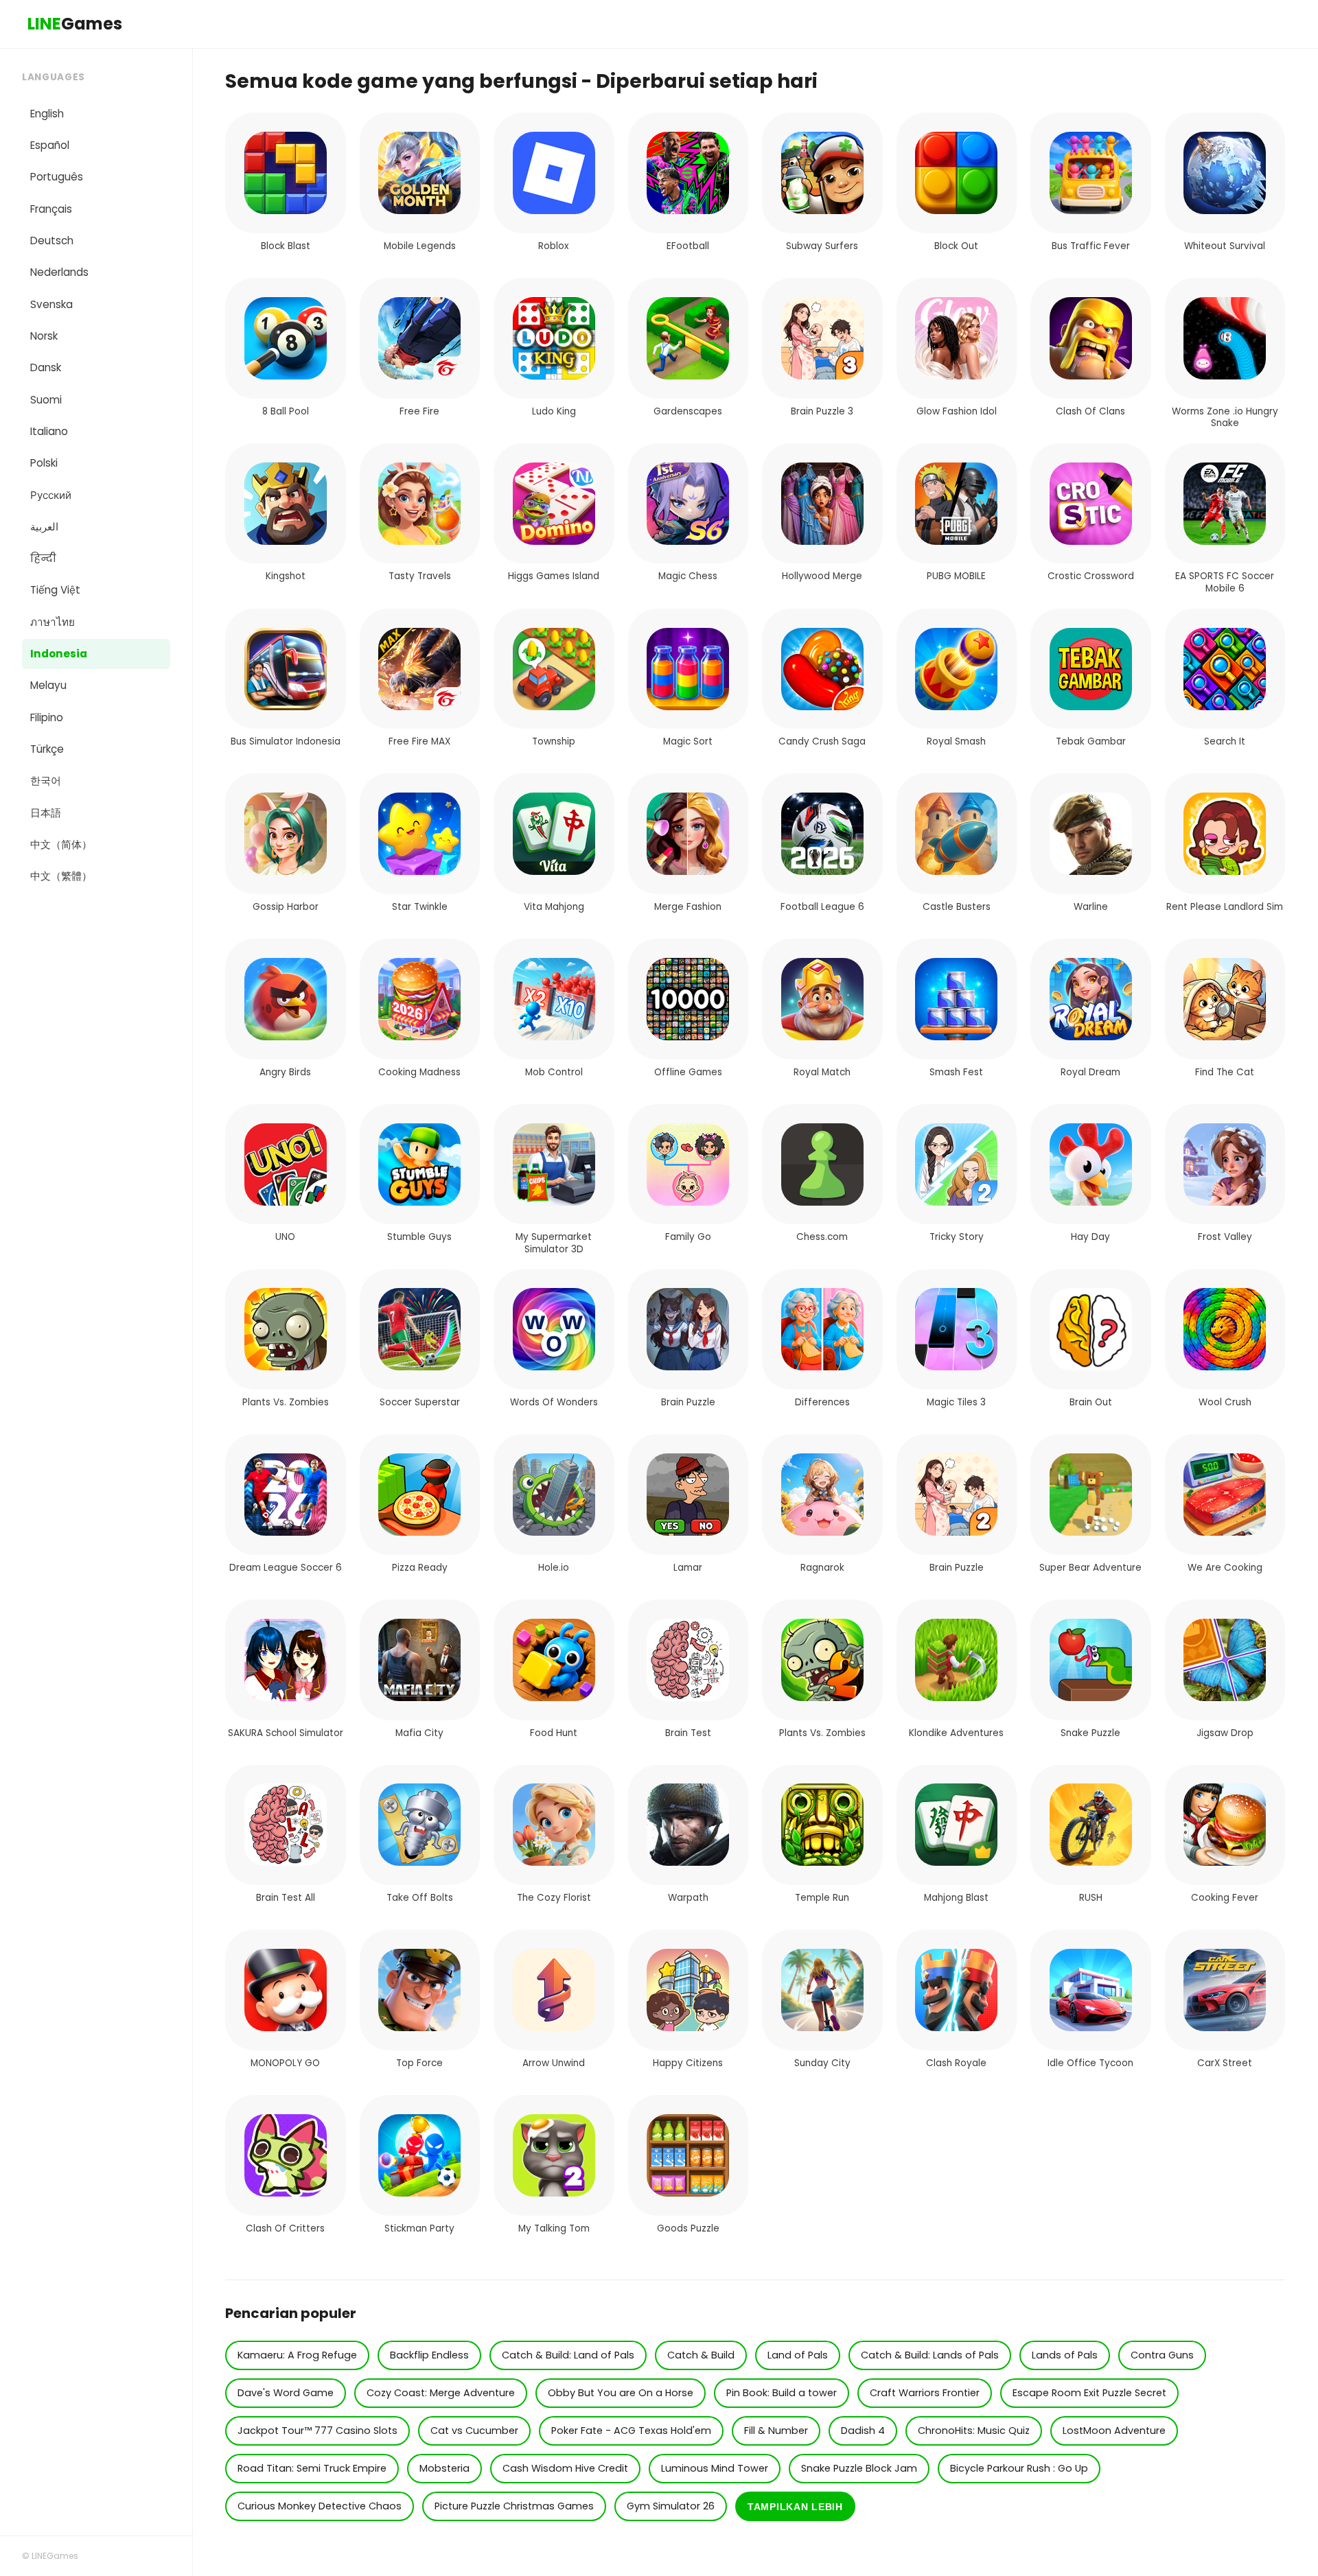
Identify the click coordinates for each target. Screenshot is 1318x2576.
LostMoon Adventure (1114, 2431)
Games (75, 24)
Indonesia (59, 654)
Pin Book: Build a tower (782, 2393)
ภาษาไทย (53, 622)
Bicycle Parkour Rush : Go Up (1019, 2468)
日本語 (46, 813)
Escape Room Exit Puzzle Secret (1089, 2393)
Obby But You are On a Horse (621, 2393)
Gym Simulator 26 (671, 2506)
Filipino (47, 717)
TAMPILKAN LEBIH (795, 2507)
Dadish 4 (863, 2431)
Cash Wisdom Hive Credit (565, 2468)
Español (50, 145)
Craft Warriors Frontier (925, 2393)
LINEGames (55, 2556)
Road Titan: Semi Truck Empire (312, 2468)
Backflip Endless (429, 2355)
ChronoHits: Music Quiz (974, 2431)
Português (57, 177)
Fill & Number (776, 2431)
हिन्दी (43, 558)
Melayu (48, 685)
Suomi (46, 400)
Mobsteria (444, 2468)
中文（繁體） (61, 876)
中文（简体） (61, 844)
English (47, 114)
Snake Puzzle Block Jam (859, 2468)
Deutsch (52, 241)
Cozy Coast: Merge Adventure (441, 2393)
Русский (51, 495)
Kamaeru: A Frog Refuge (297, 2355)
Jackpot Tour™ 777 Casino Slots (317, 2431)
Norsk (44, 336)
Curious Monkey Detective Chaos (320, 2506)
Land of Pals (798, 2355)
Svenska (51, 304)
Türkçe (47, 749)
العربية (44, 527)
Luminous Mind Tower (715, 2468)
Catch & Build (701, 2355)
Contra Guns (1162, 2355)
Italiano (49, 431)
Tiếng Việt (55, 590)
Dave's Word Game (286, 2393)
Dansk (46, 367)
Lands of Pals (1065, 2355)
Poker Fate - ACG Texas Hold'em (631, 2431)
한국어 (46, 781)
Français (51, 209)
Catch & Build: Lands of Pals (930, 2355)
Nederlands (59, 272)
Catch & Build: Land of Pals (568, 2355)
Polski (44, 463)
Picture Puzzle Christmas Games (514, 2506)
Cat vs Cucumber (474, 2431)
